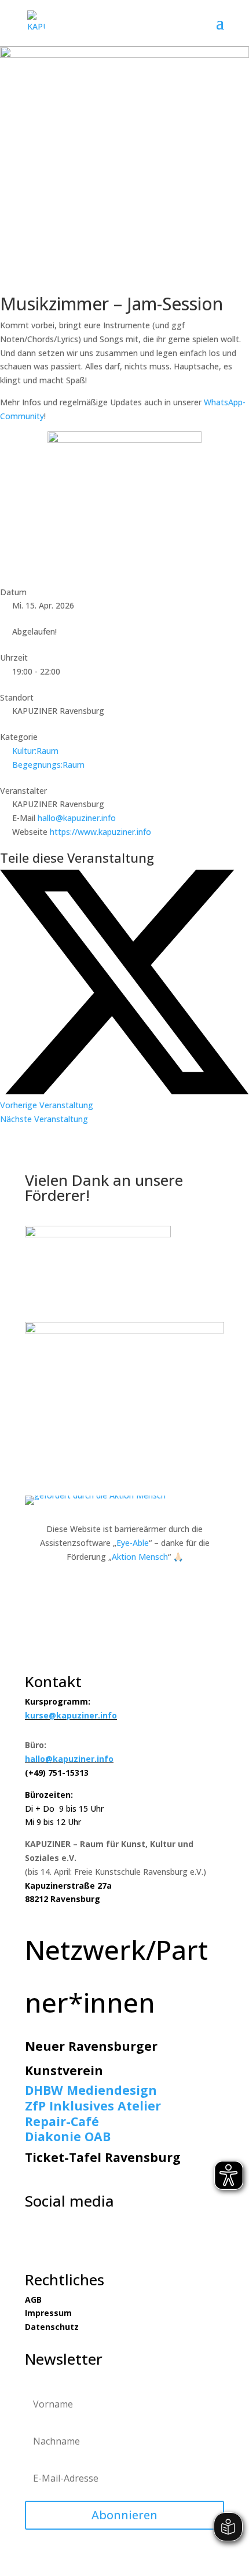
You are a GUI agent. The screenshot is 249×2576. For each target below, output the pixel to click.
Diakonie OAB (68, 2136)
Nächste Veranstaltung (44, 1119)
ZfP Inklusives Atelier (93, 2106)
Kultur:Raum (35, 751)
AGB (33, 2300)
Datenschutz (52, 2327)
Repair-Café (62, 2121)
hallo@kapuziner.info (77, 818)
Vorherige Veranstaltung (47, 1105)
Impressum (48, 2313)
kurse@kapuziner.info (71, 1715)
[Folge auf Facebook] (34, 2241)
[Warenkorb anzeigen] (210, 23)
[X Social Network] (124, 1091)
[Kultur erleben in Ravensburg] (124, 1330)
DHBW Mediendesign (91, 2090)
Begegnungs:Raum (48, 765)
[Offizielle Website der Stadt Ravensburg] (98, 1234)
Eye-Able (133, 1543)
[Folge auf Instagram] (57, 2241)
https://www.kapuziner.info (100, 832)
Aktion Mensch (140, 1557)
